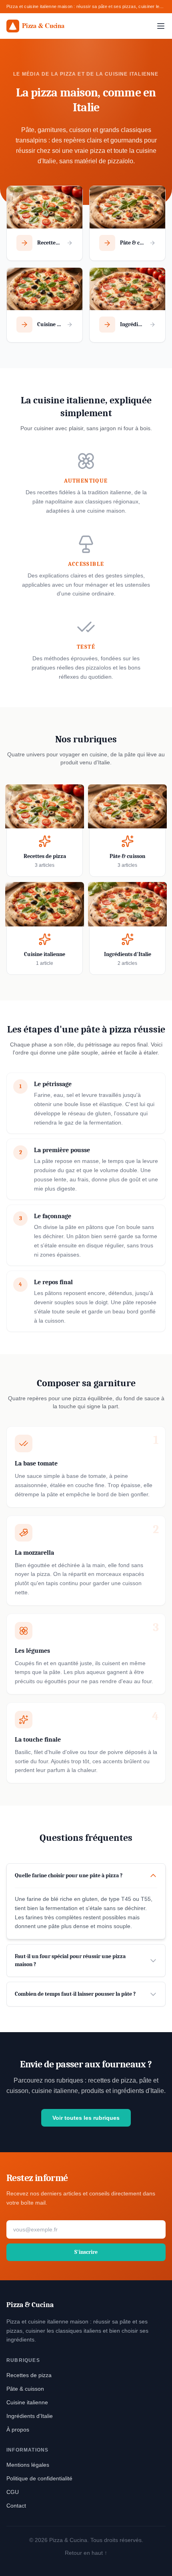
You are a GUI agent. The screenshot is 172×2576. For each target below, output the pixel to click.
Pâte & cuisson (25, 2389)
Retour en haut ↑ (86, 2553)
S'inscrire (86, 2252)
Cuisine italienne (27, 2402)
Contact (16, 2506)
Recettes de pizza (29, 2375)
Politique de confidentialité (39, 2478)
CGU (13, 2492)
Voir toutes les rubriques (86, 2118)
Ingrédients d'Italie (30, 2416)
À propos (18, 2430)
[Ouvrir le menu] (161, 26)
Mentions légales (28, 2465)
